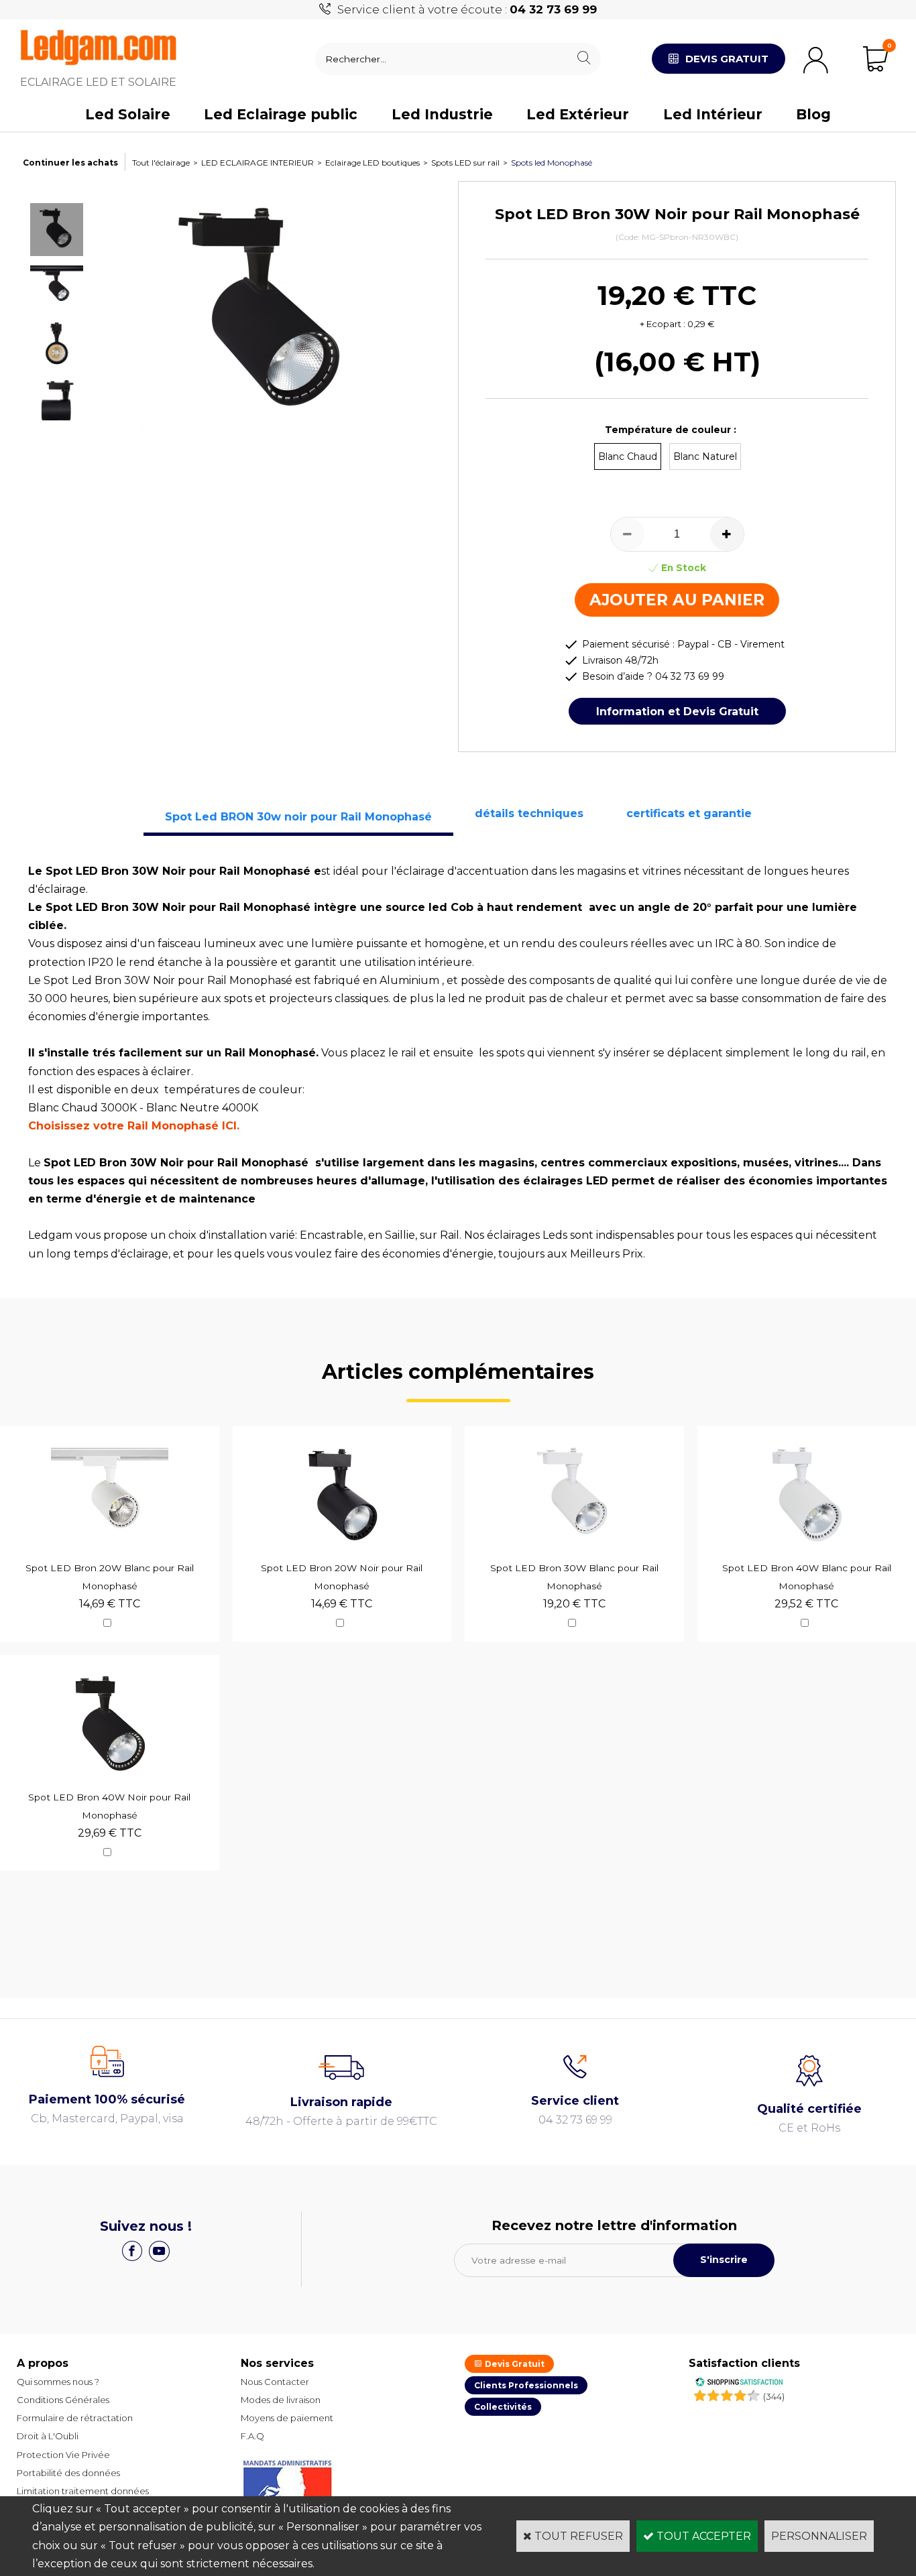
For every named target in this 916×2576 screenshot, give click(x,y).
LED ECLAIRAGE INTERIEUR (257, 163)
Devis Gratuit (514, 2364)
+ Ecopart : (663, 324)
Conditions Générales (63, 2400)
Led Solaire (128, 114)
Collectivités (503, 2407)
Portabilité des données (68, 2473)
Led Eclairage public (281, 114)
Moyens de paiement (287, 2418)
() (774, 2396)
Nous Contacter (275, 2382)
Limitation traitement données (83, 2491)
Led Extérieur (578, 114)
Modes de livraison (281, 2400)
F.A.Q (252, 2436)
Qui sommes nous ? (58, 2382)
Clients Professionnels (526, 2385)
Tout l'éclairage (161, 163)
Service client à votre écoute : (467, 9)
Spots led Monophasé (552, 163)
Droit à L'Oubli (48, 2436)
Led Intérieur (713, 114)
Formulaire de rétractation (75, 2418)
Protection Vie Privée (63, 2455)
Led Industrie (442, 114)
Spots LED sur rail (465, 163)
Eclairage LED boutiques (373, 163)
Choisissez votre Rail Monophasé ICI (132, 1126)
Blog (813, 114)
